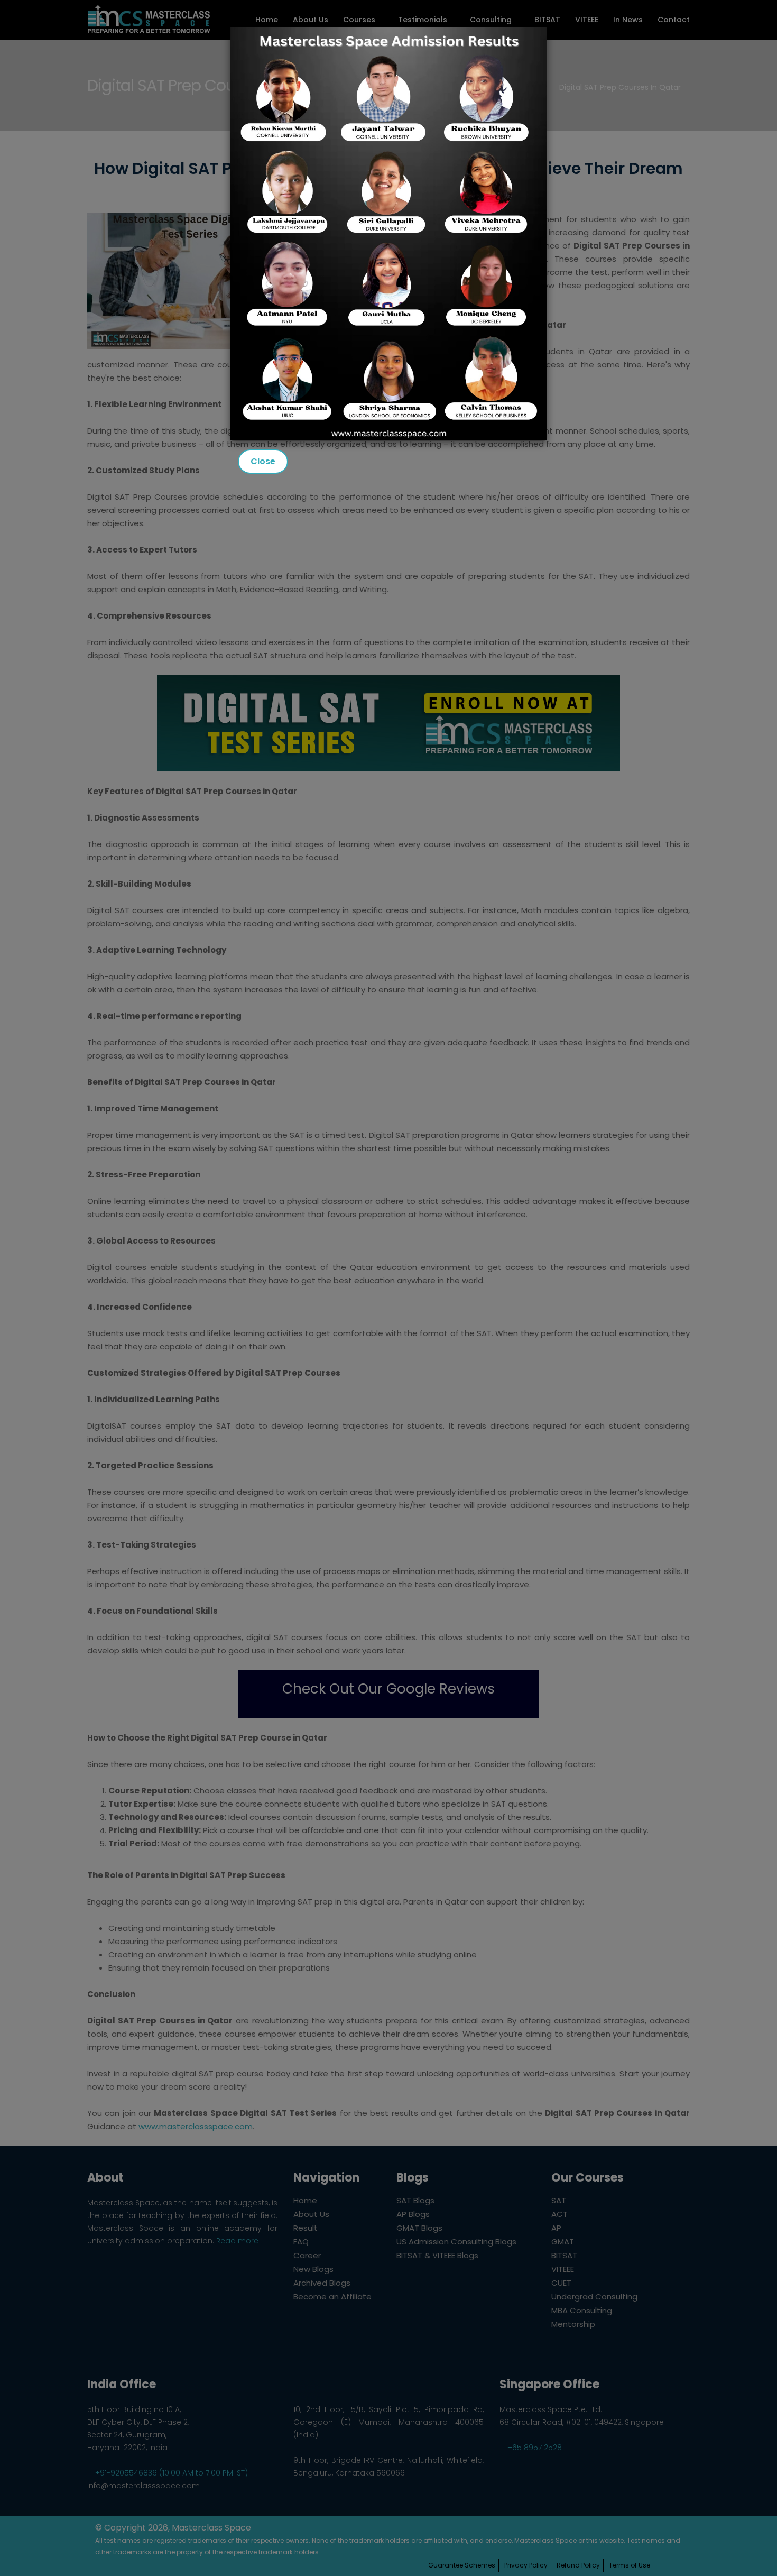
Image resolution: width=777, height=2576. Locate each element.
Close (263, 461)
